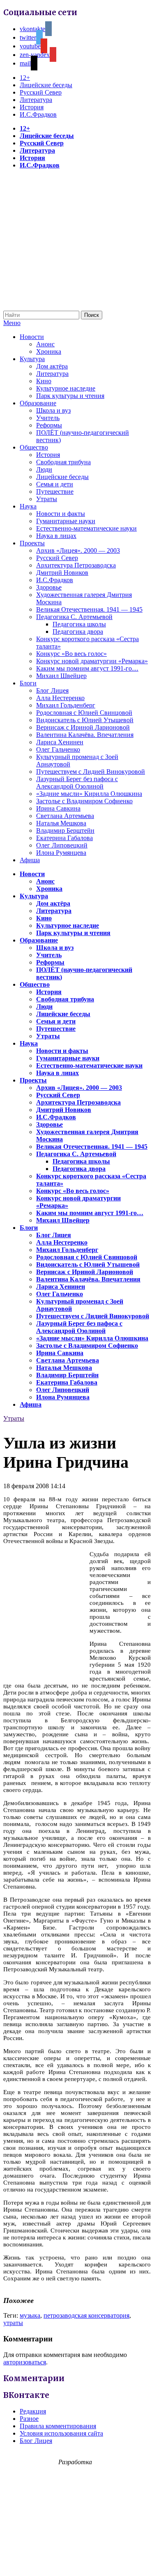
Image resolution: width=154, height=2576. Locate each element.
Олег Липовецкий (62, 845)
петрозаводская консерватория (86, 2315)
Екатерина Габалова (64, 838)
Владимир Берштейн (65, 830)
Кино (44, 381)
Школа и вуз (53, 410)
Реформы (49, 425)
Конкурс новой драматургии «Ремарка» (92, 661)
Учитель (48, 418)
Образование (38, 403)
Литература (36, 100)
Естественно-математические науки (86, 528)
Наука (28, 506)
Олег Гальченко (58, 749)
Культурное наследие (66, 388)
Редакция (33, 2411)
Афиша (30, 860)
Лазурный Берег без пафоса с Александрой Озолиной (77, 783)
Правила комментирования (58, 2426)
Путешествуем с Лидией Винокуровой (91, 772)
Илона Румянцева (61, 853)
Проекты (32, 543)
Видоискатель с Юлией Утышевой (85, 720)
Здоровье (49, 587)
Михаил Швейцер (61, 676)
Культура (32, 359)
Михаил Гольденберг (66, 705)
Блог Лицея (52, 690)
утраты (13, 2323)
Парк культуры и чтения (70, 396)
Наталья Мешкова (61, 823)
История (32, 107)
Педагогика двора (78, 632)
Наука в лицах (56, 536)
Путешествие (55, 491)
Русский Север (41, 92)
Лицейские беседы (46, 85)
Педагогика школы (79, 624)
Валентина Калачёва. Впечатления (85, 735)
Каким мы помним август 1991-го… (87, 668)
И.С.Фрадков (38, 114)
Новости (32, 337)
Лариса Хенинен (60, 742)
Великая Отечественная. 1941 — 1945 (89, 609)
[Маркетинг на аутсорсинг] (77, 2561)
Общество (34, 447)
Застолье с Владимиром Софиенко (84, 801)
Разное (29, 2419)
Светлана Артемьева (65, 816)
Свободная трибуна (63, 462)
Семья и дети (55, 484)
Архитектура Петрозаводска (76, 565)
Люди (44, 469)
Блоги (28, 683)
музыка (30, 2315)
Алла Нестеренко (60, 698)
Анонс (45, 344)
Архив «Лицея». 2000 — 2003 (78, 550)
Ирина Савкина (58, 808)
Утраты (47, 499)
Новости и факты (61, 514)
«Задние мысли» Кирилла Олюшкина (89, 794)
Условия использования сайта (61, 2433)
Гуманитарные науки (66, 521)
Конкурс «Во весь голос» (71, 654)
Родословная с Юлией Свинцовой (84, 713)
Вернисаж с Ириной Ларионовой (83, 727)
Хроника (49, 351)
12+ (25, 78)
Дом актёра (52, 366)
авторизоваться (25, 2362)
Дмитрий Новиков (62, 573)
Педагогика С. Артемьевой (74, 617)
